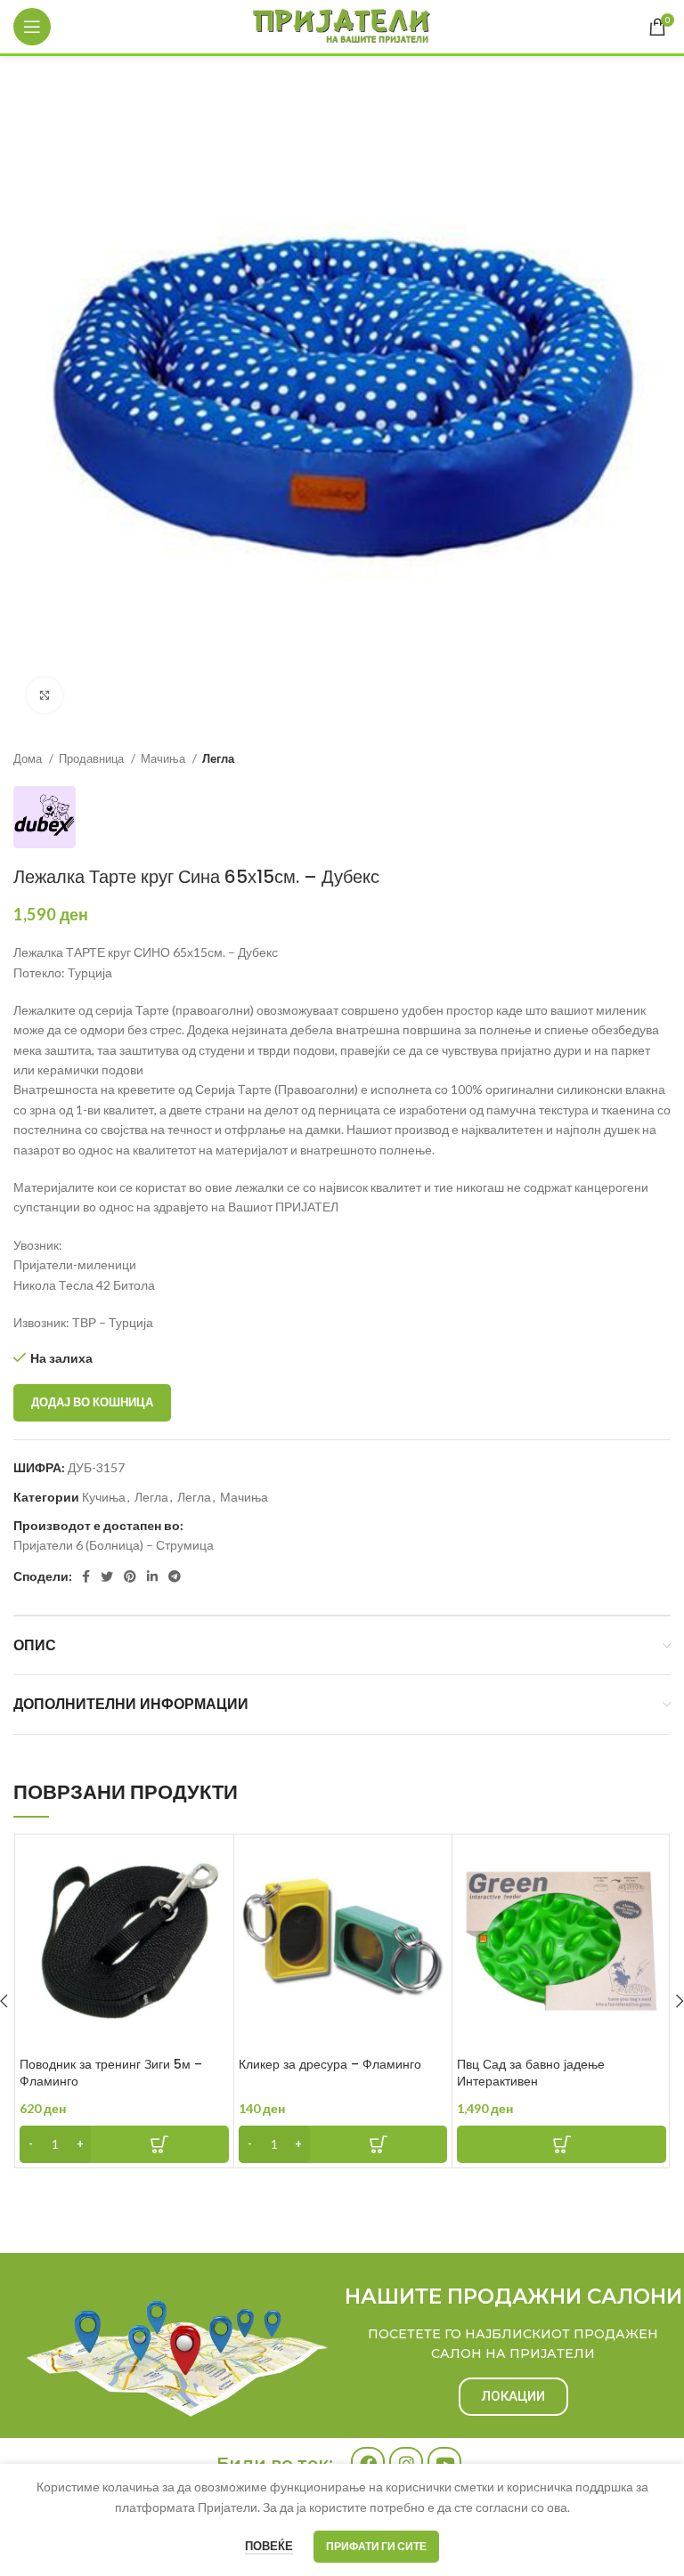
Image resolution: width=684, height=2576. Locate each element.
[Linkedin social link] (152, 1576)
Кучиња (104, 1497)
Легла (218, 758)
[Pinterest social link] (130, 1576)
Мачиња (164, 758)
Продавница (93, 758)
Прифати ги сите (376, 2546)
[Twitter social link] (107, 1576)
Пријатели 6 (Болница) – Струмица (114, 1545)
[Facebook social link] (86, 1576)
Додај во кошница (92, 1402)
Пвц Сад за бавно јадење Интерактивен (531, 2073)
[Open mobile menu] (32, 27)
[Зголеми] (45, 695)
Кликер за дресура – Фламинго (330, 2064)
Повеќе (269, 2546)
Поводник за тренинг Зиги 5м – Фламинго (111, 2073)
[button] (124, 2144)
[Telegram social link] (175, 1576)
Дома (29, 758)
